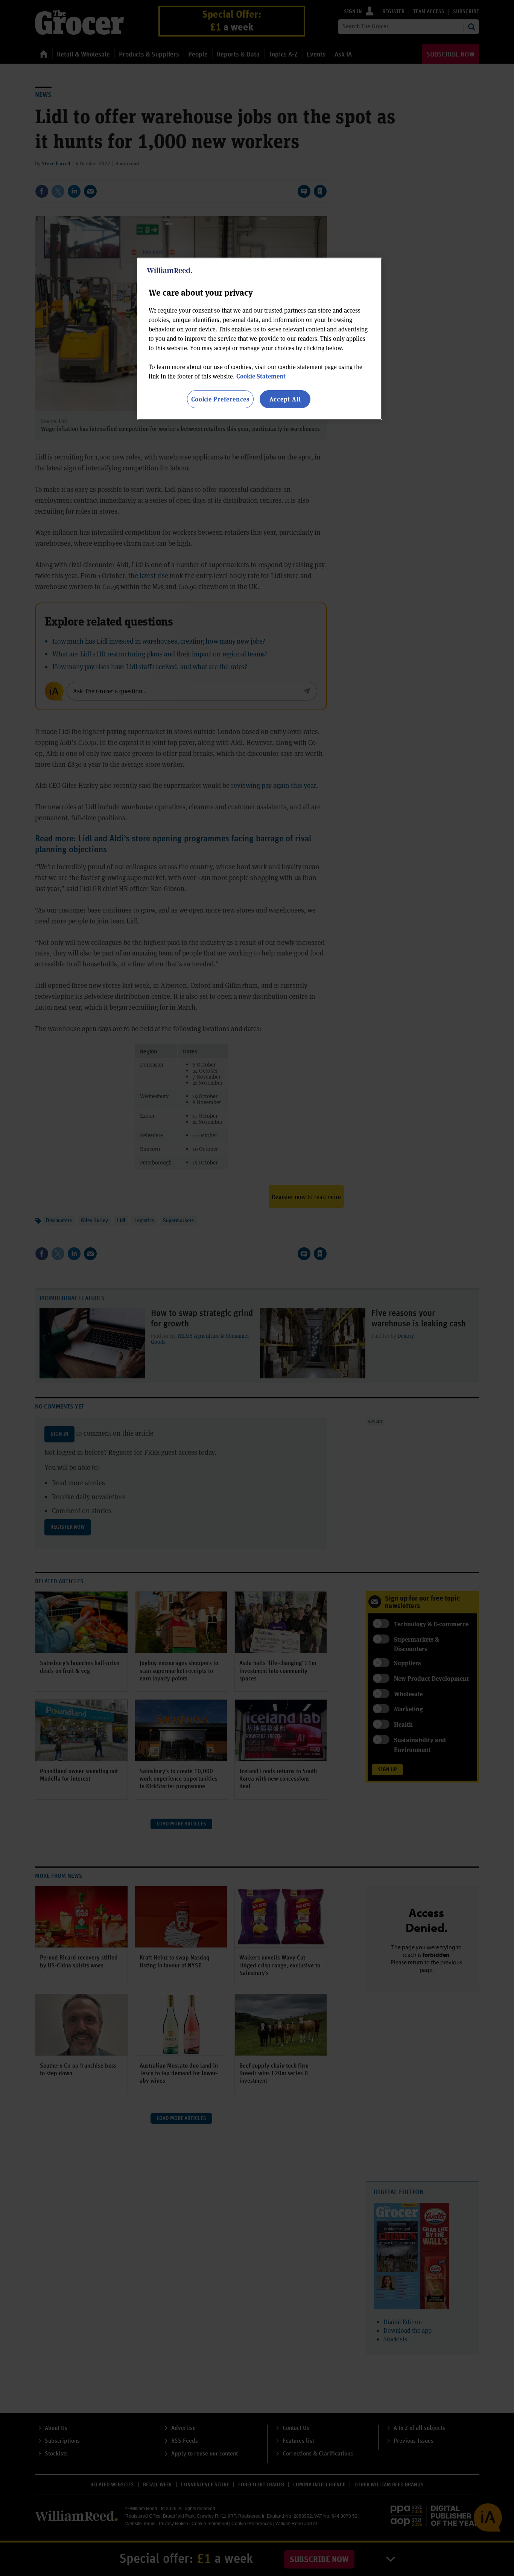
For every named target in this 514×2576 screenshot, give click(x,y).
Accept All (285, 399)
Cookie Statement (261, 376)
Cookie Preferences (220, 399)
